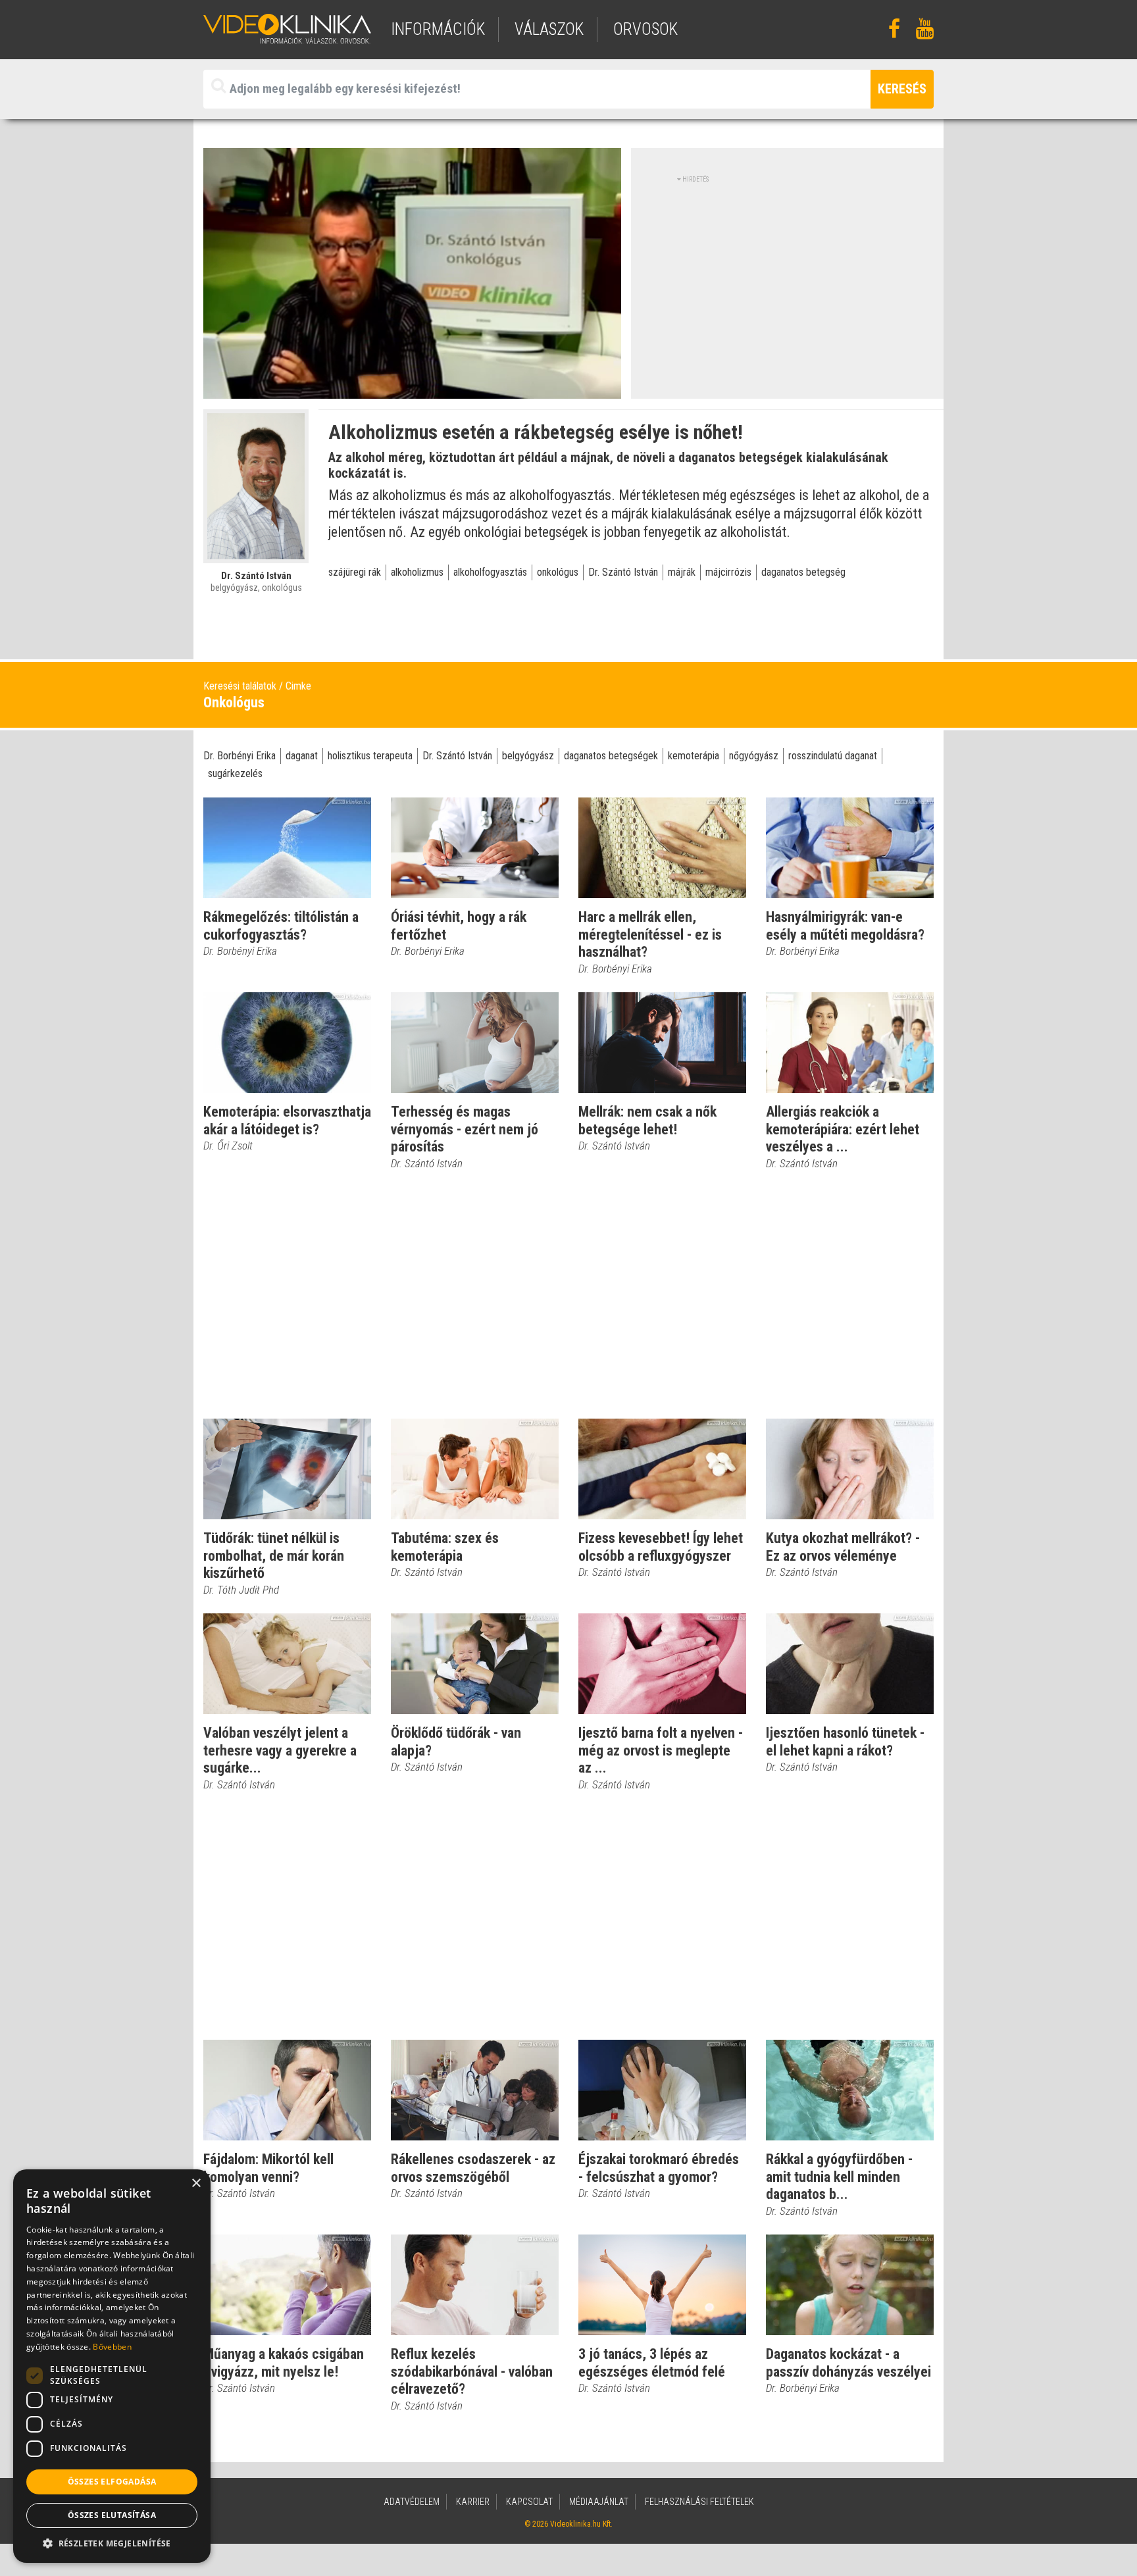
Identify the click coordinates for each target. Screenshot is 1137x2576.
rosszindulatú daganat (833, 756)
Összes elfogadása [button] (112, 2482)
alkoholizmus (417, 572)
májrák (682, 572)
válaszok (549, 29)
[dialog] (112, 2366)
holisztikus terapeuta (370, 756)
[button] (112, 2543)
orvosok (645, 29)
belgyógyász (528, 756)
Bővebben (112, 2347)
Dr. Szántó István (623, 572)
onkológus (558, 572)
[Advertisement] (788, 276)
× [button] (196, 2184)
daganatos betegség (803, 572)
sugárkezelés (235, 773)
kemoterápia (694, 756)
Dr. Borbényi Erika (240, 756)
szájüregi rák (355, 572)
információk (438, 29)
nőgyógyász (754, 756)
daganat (302, 756)
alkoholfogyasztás (490, 572)
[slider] (411, 389)
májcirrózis (728, 572)
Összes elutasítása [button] (112, 2515)
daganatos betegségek (611, 756)
